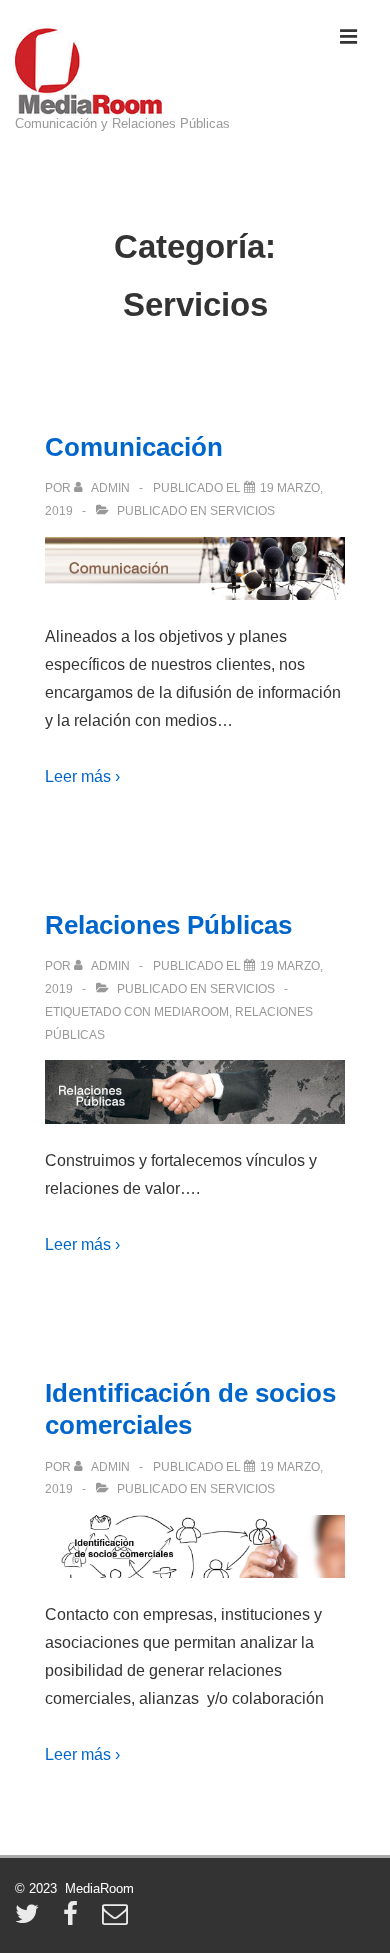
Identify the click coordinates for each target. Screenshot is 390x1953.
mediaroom (191, 1012)
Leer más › (82, 776)
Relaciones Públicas (168, 925)
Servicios (242, 511)
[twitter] (31, 1920)
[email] (117, 1920)
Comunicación (134, 447)
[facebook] (75, 1920)
